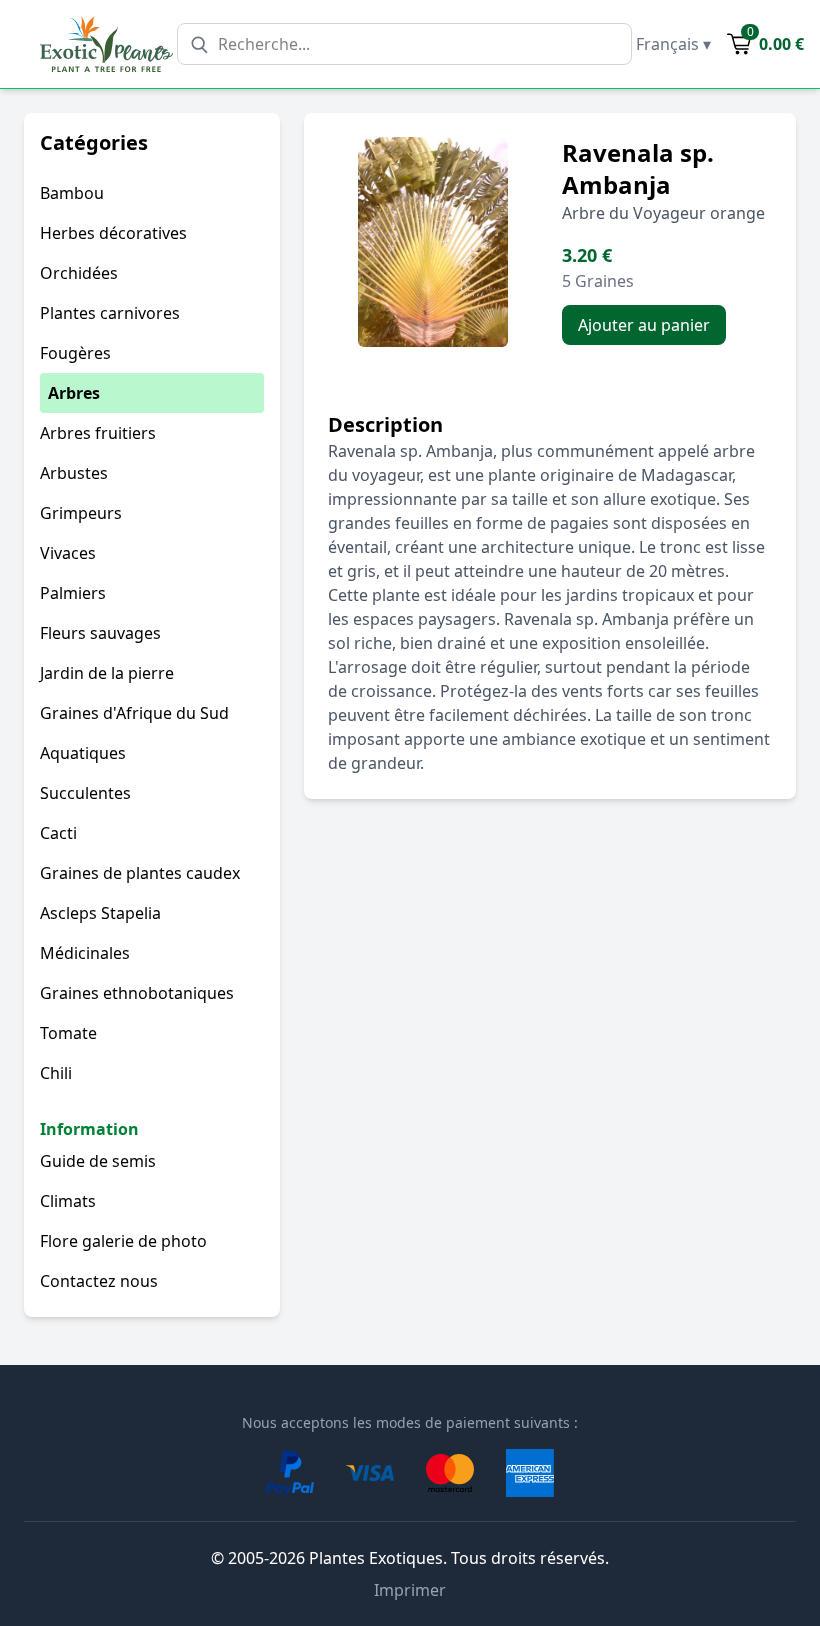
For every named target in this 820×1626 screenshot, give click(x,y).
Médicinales (85, 953)
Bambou (72, 193)
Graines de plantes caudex (140, 873)
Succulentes (85, 793)
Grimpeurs (81, 513)
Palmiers (73, 593)
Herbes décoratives (113, 233)
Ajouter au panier (644, 325)
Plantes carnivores (110, 313)
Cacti (58, 833)
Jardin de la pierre (107, 673)
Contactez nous (99, 1281)
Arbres (74, 393)
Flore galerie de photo (123, 1241)
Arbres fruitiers (98, 433)
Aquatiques (83, 753)
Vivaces (68, 553)
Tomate (68, 1033)
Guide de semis (98, 1161)
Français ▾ (673, 44)
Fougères (75, 353)
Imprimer (410, 1590)
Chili (56, 1073)
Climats (68, 1201)
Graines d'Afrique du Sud (134, 713)
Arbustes (74, 473)
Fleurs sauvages (100, 633)
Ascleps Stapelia (100, 913)
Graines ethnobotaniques (137, 993)
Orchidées (79, 273)
